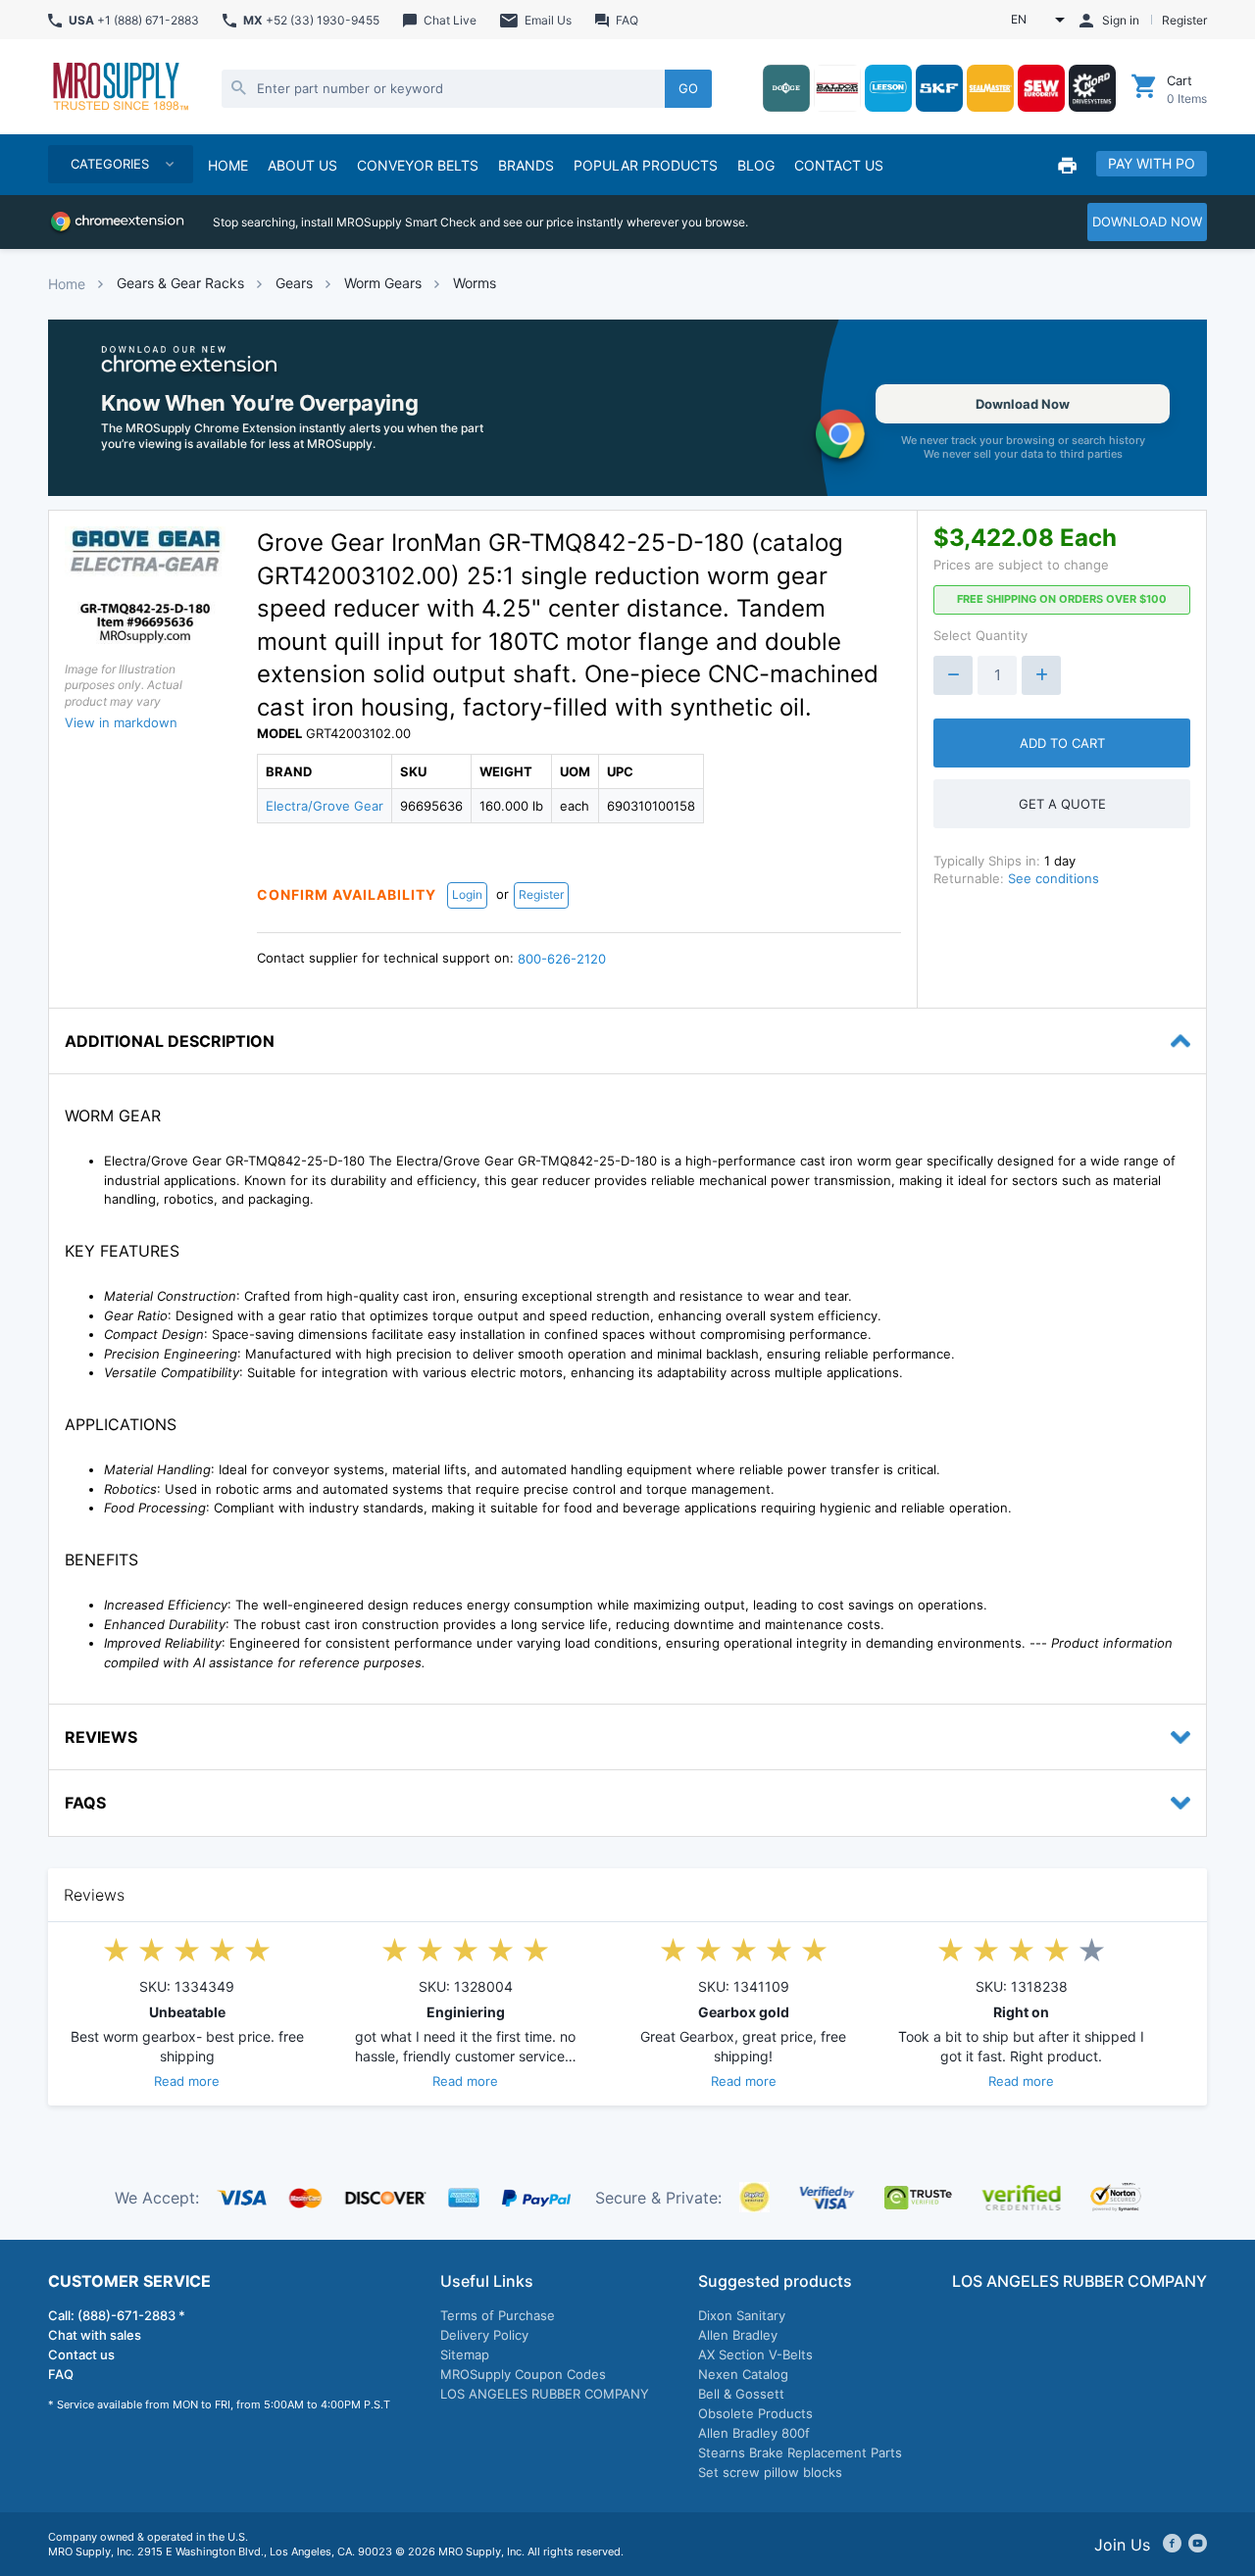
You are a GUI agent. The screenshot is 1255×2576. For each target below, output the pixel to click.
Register (541, 894)
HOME (228, 165)
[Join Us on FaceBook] (1172, 2545)
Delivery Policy (484, 2335)
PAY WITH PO (1152, 163)
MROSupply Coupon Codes (523, 2374)
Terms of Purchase (498, 2315)
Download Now (1023, 404)
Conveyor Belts (418, 165)
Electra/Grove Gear (325, 806)
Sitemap (465, 2354)
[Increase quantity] (1041, 675)
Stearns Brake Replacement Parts (800, 2452)
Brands (526, 165)
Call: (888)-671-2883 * (117, 2315)
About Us (302, 165)
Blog (756, 165)
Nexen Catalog (743, 2374)
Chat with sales (95, 2335)
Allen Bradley (738, 2335)
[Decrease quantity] (953, 675)
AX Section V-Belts (755, 2354)
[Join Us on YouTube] (1198, 2545)
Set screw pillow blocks (770, 2472)
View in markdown (121, 722)
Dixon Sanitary (742, 2315)
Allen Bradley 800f (754, 2433)
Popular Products (646, 165)
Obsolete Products (755, 2413)
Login (467, 894)
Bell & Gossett (741, 2394)
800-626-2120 (562, 959)
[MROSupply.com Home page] (120, 88)
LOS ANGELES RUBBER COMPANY (545, 2394)
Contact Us (839, 165)
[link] (627, 408)
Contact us (81, 2354)
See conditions (1054, 878)
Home (67, 284)
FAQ (61, 2374)
